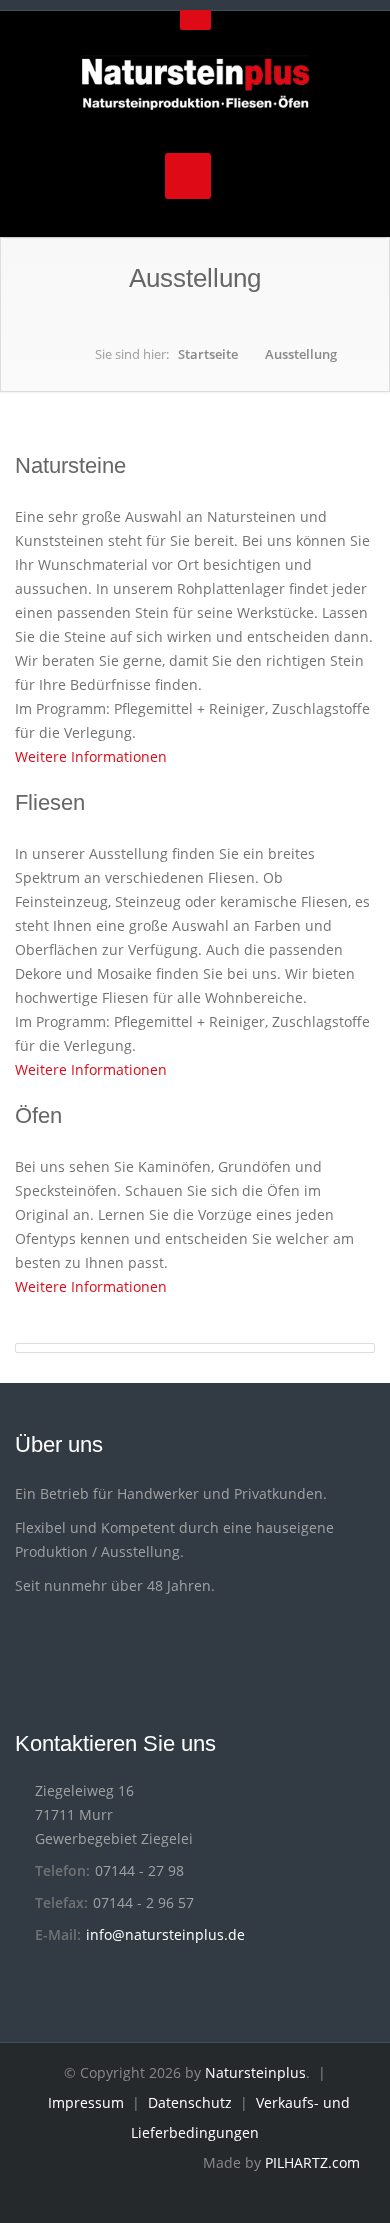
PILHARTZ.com (312, 2162)
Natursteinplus (255, 2072)
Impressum (86, 2102)
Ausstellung (301, 354)
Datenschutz (190, 2102)
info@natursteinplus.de (165, 1934)
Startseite (208, 354)
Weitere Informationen (93, 756)
